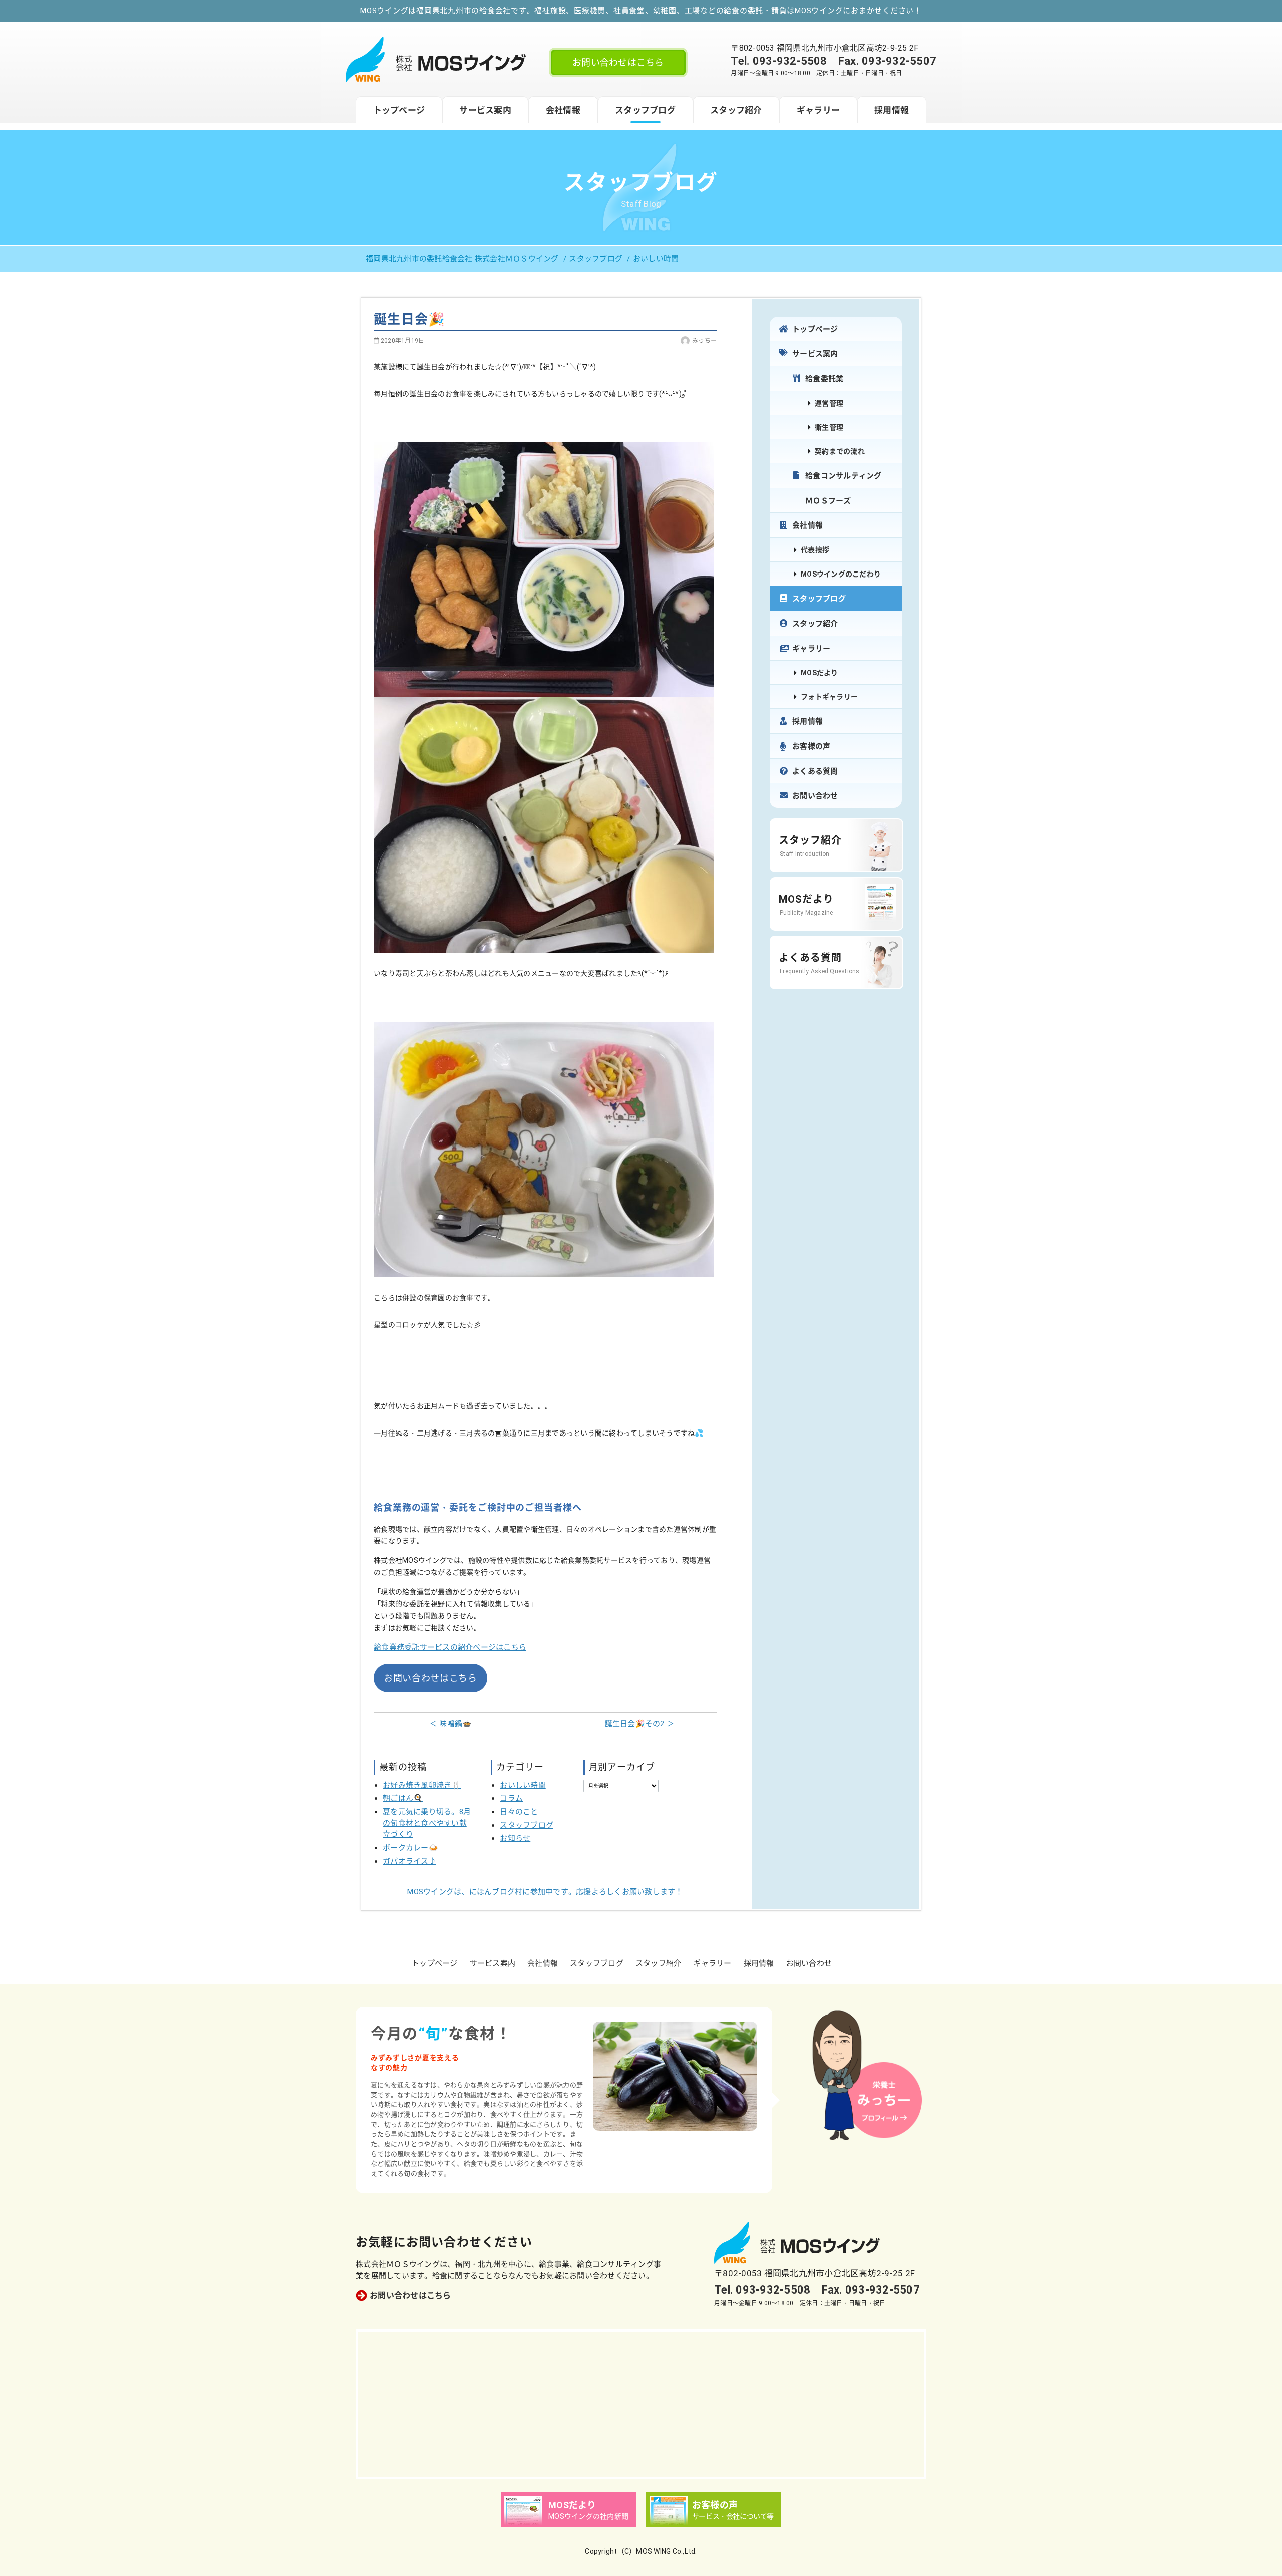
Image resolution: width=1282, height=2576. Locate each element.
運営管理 (829, 403)
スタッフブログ (645, 110)
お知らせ (515, 1838)
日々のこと (519, 1812)
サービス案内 (485, 110)
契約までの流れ (840, 451)
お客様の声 (811, 746)
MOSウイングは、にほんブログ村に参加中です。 (545, 1892)
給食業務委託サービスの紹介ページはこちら (450, 1647)
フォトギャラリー (829, 697)
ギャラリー (818, 110)
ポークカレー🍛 (410, 1848)
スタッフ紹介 (736, 110)
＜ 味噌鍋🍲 (451, 1724)
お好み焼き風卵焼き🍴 (422, 1785)
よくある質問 (815, 771)
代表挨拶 (815, 550)
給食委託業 (824, 379)
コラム (511, 1798)
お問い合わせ (815, 796)
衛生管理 (829, 427)
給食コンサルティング (844, 476)
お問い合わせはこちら (618, 62)
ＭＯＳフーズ (828, 501)
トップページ (399, 110)
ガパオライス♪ (409, 1861)
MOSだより (820, 673)
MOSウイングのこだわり (841, 574)
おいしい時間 (523, 1785)
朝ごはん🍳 (403, 1798)
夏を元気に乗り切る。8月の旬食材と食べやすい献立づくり (427, 1823)
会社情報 (563, 110)
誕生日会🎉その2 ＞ (640, 1724)
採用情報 (892, 110)
